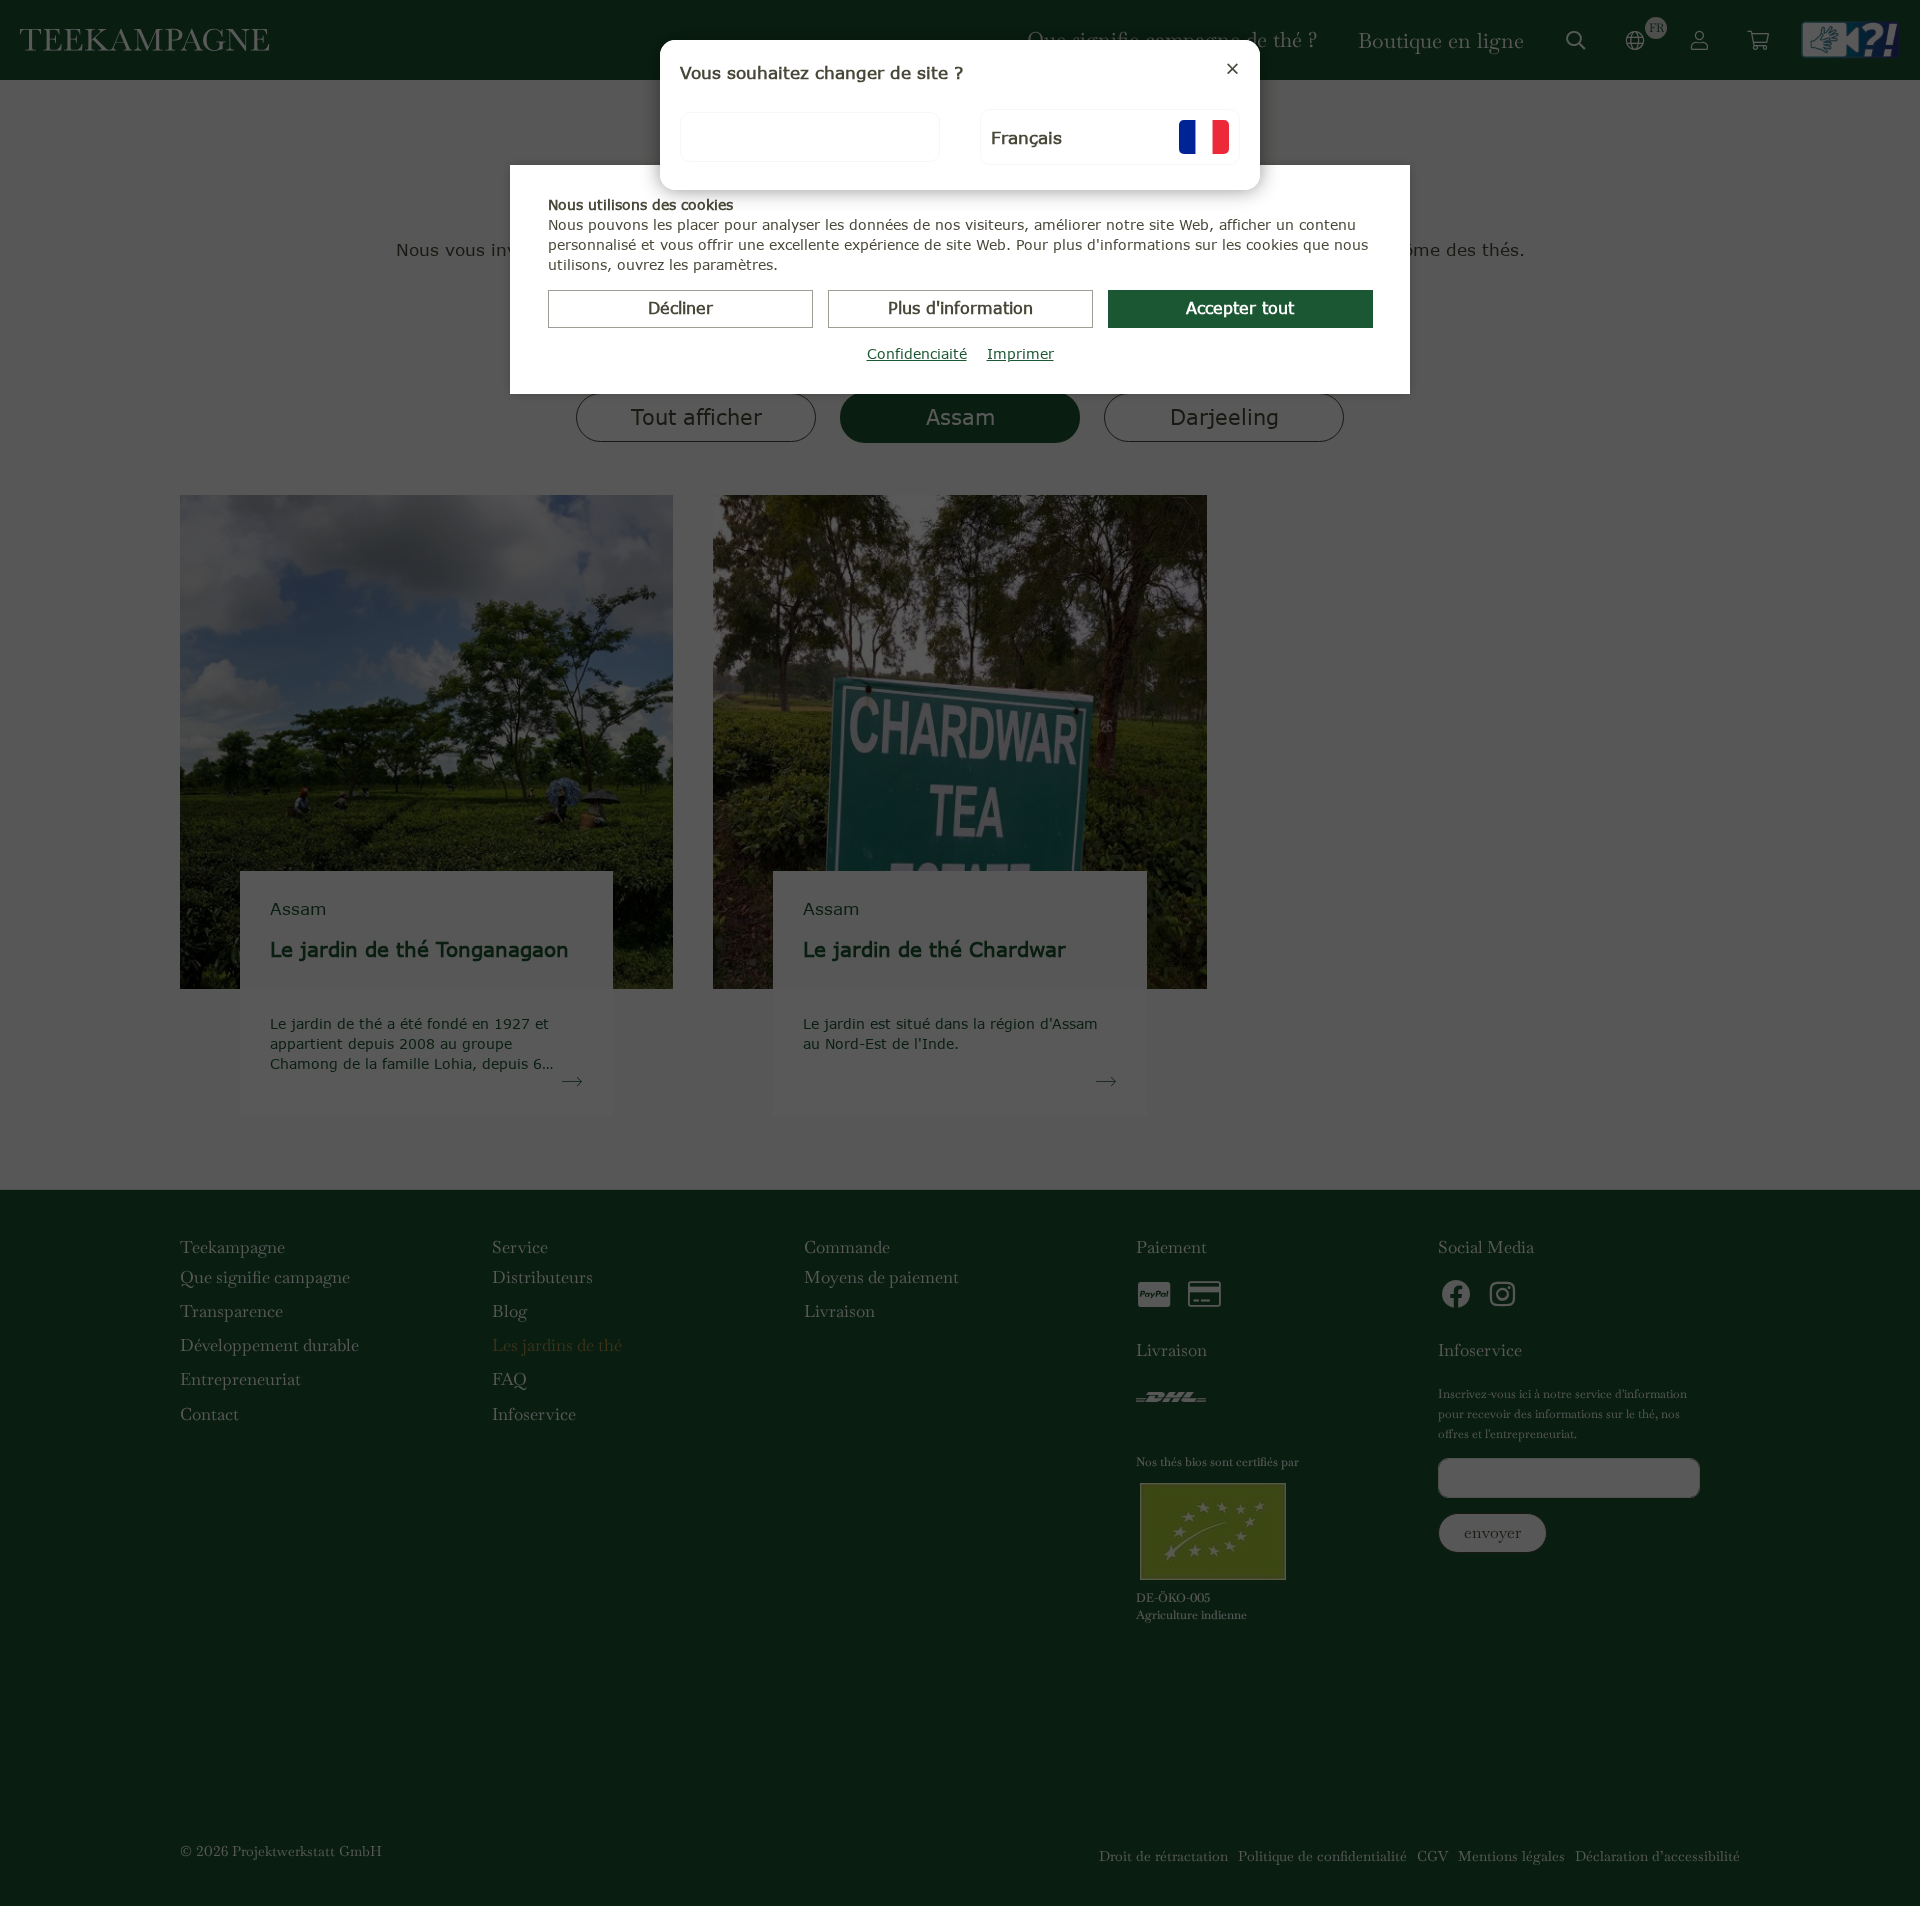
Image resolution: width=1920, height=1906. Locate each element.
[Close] (1232, 68)
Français (1026, 137)
